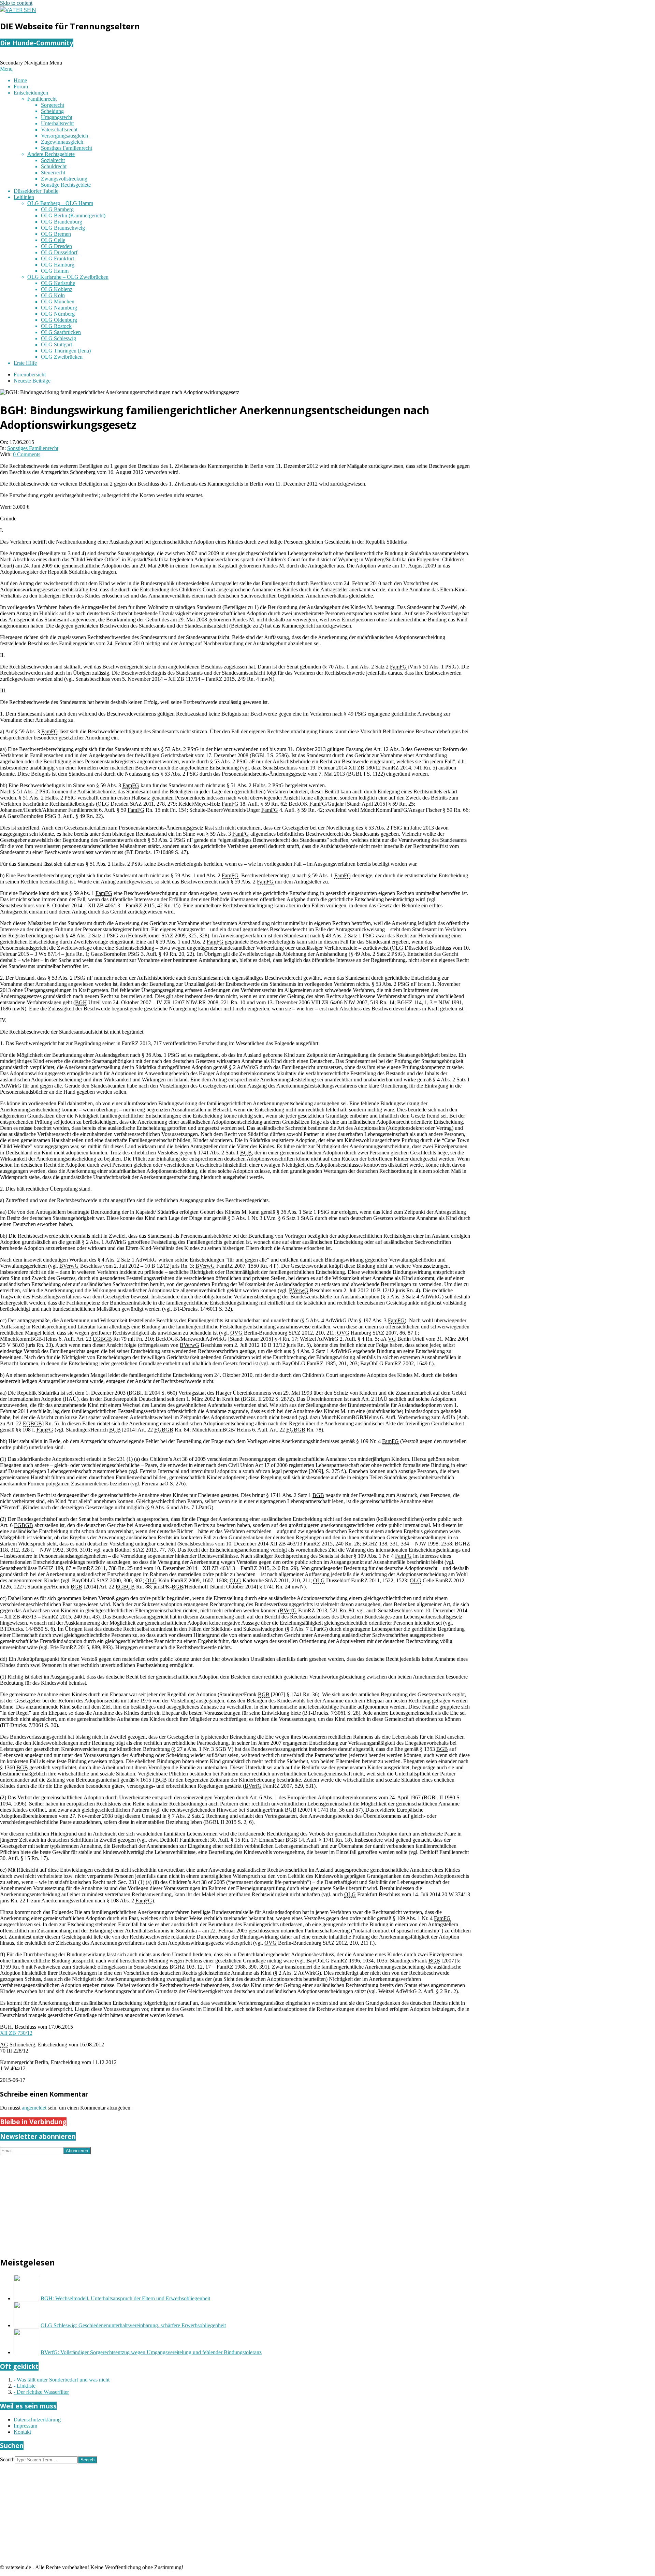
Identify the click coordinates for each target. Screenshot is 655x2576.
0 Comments (27, 454)
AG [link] (4, 2045)
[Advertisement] (205, 2202)
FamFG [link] (398, 667)
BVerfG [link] (288, 1610)
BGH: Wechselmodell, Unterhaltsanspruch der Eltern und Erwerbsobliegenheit (125, 2298)
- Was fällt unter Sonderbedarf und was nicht (62, 2380)
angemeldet (34, 2108)
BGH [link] (81, 1002)
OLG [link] (103, 804)
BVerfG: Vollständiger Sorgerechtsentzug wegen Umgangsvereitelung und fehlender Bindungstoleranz (151, 2352)
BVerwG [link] (69, 1266)
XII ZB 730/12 (16, 2033)
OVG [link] (236, 1333)
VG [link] (392, 1339)
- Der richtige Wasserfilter (41, 2392)
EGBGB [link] (102, 1339)
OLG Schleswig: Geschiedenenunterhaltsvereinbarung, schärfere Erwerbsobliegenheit (133, 2325)
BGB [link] (246, 1153)
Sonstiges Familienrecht (33, 448)
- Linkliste (25, 2386)
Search (7, 2459)
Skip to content (16, 3)
